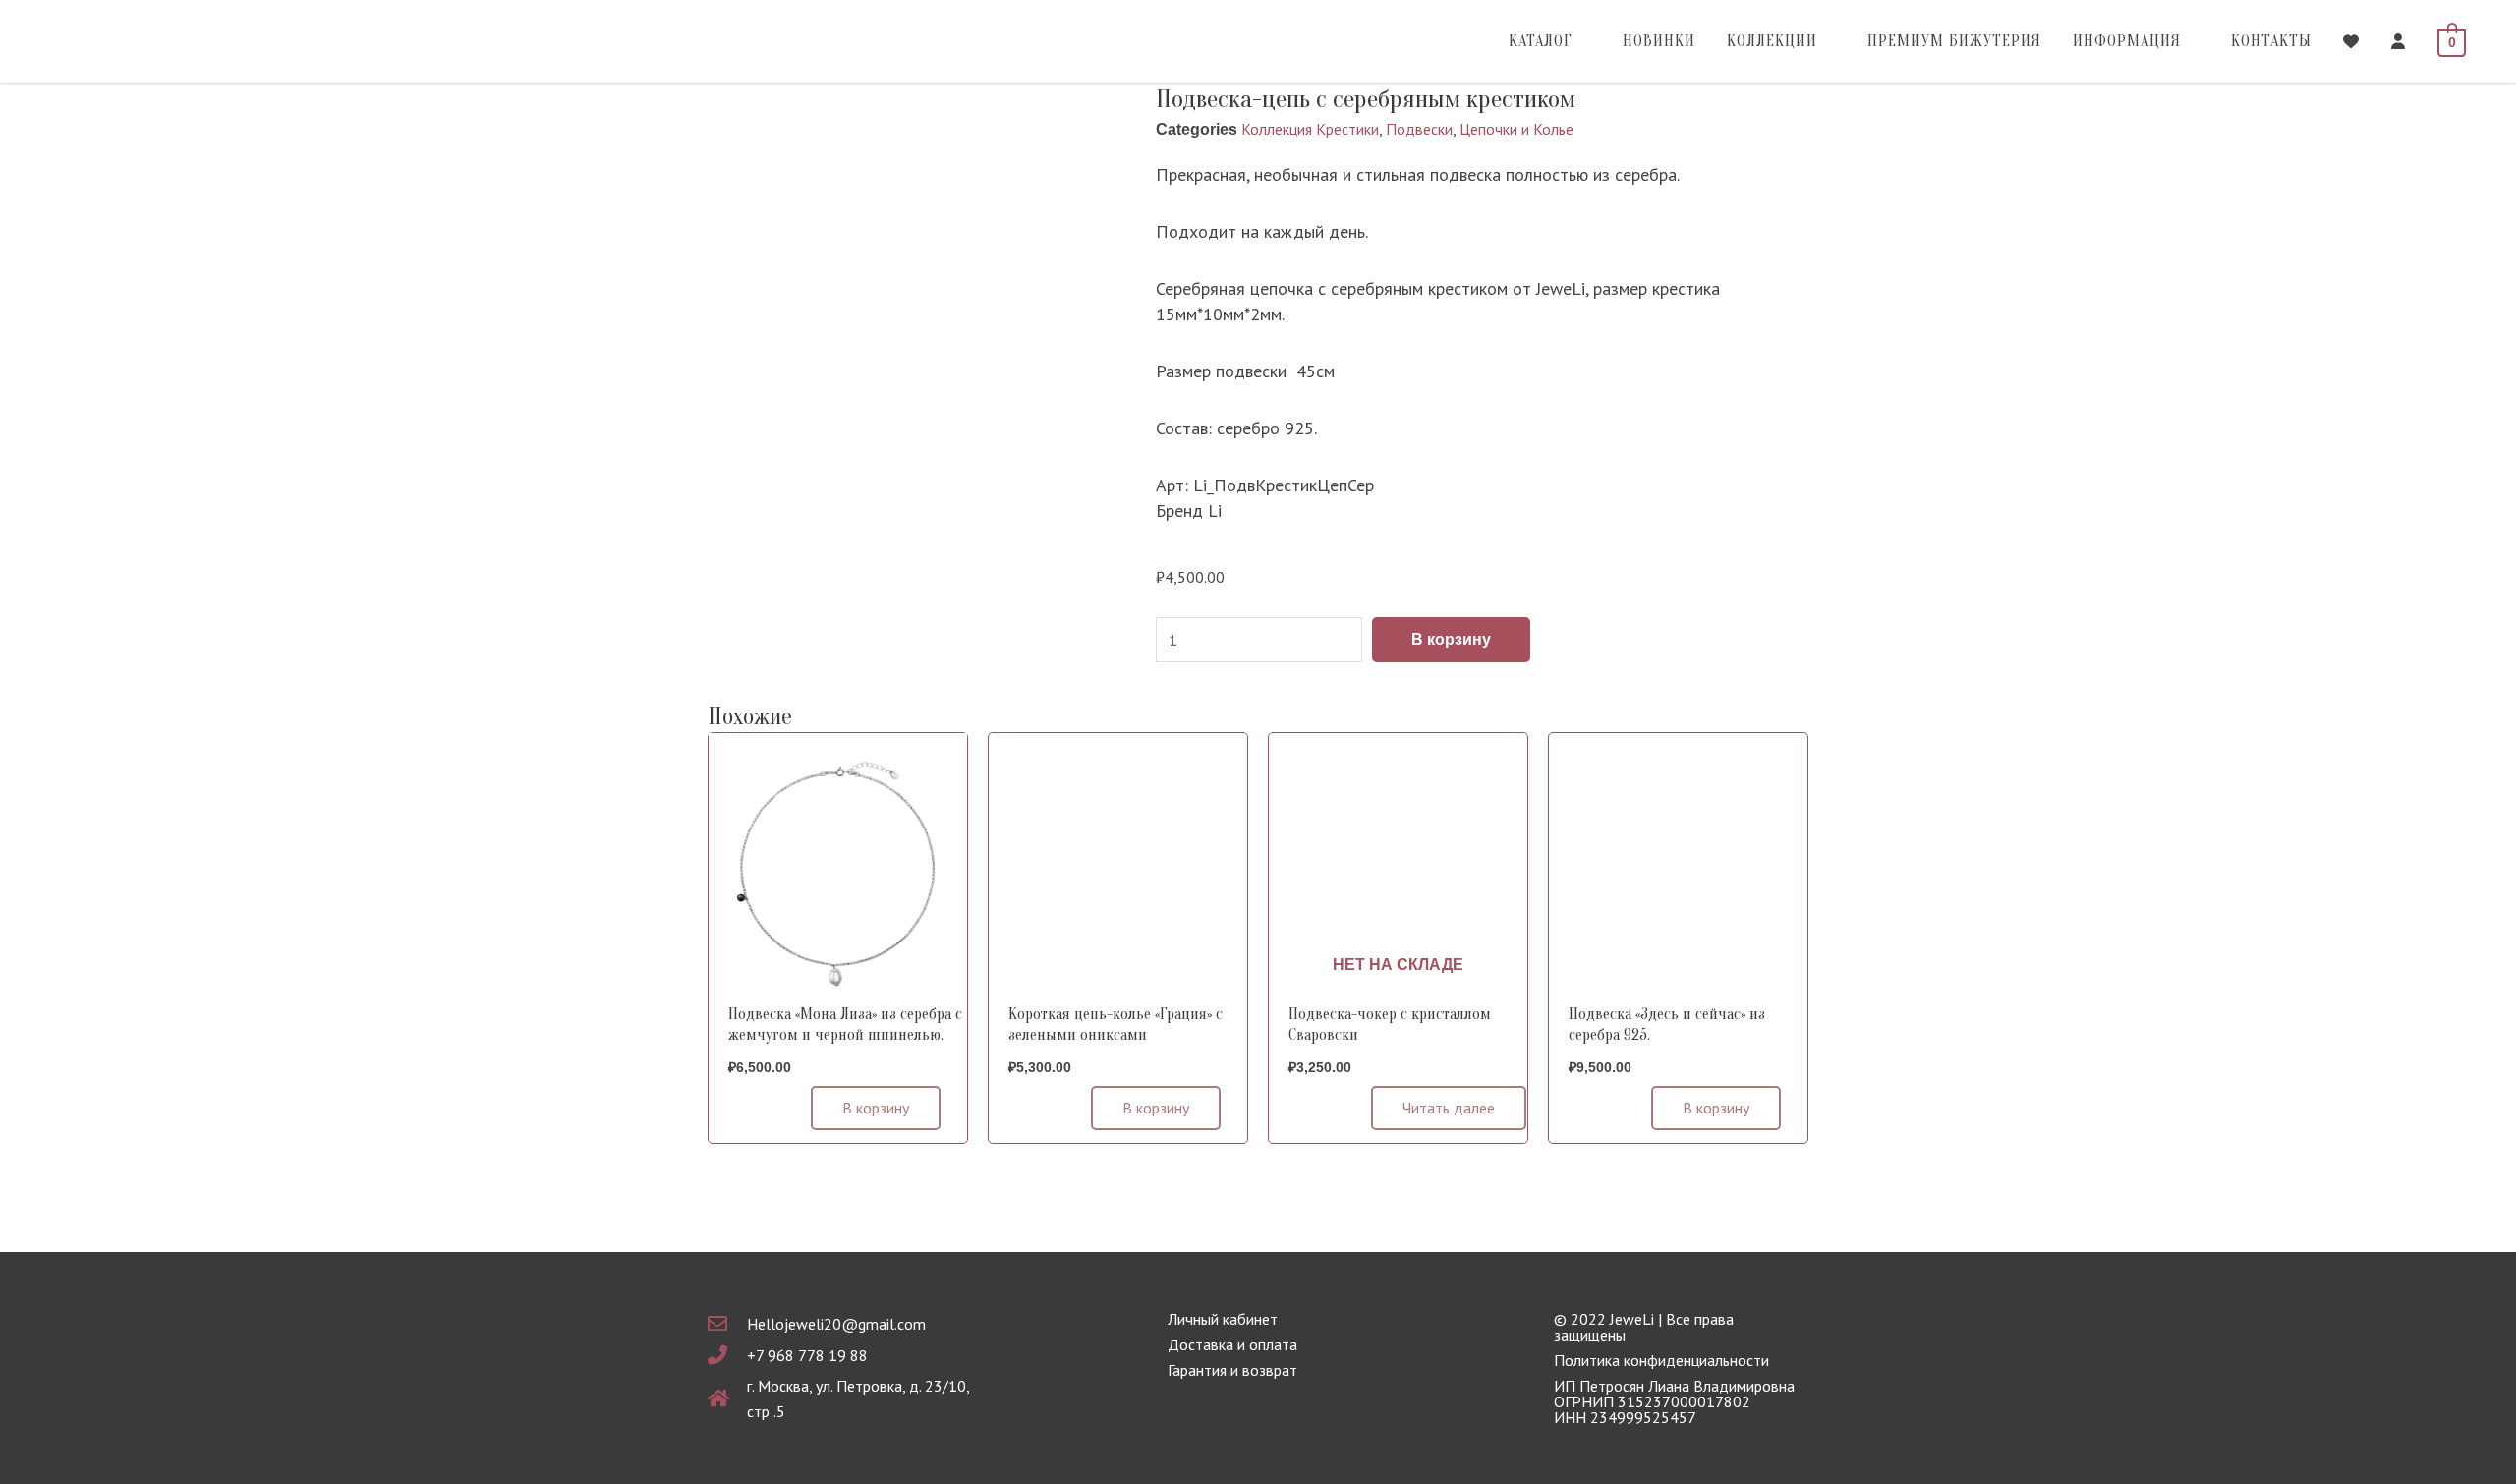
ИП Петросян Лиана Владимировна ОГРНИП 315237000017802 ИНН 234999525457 (1674, 1401)
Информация (2127, 41)
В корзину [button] (876, 1108)
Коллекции (1772, 41)
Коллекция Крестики (1310, 129)
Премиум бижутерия (1954, 41)
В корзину (1451, 639)
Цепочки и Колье (1516, 129)
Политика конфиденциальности (1661, 1360)
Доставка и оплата (1232, 1344)
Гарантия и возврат (1232, 1370)
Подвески (1419, 129)
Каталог (1541, 41)
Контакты (2271, 41)
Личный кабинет (1223, 1319)
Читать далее (1449, 1108)
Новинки (1659, 41)
